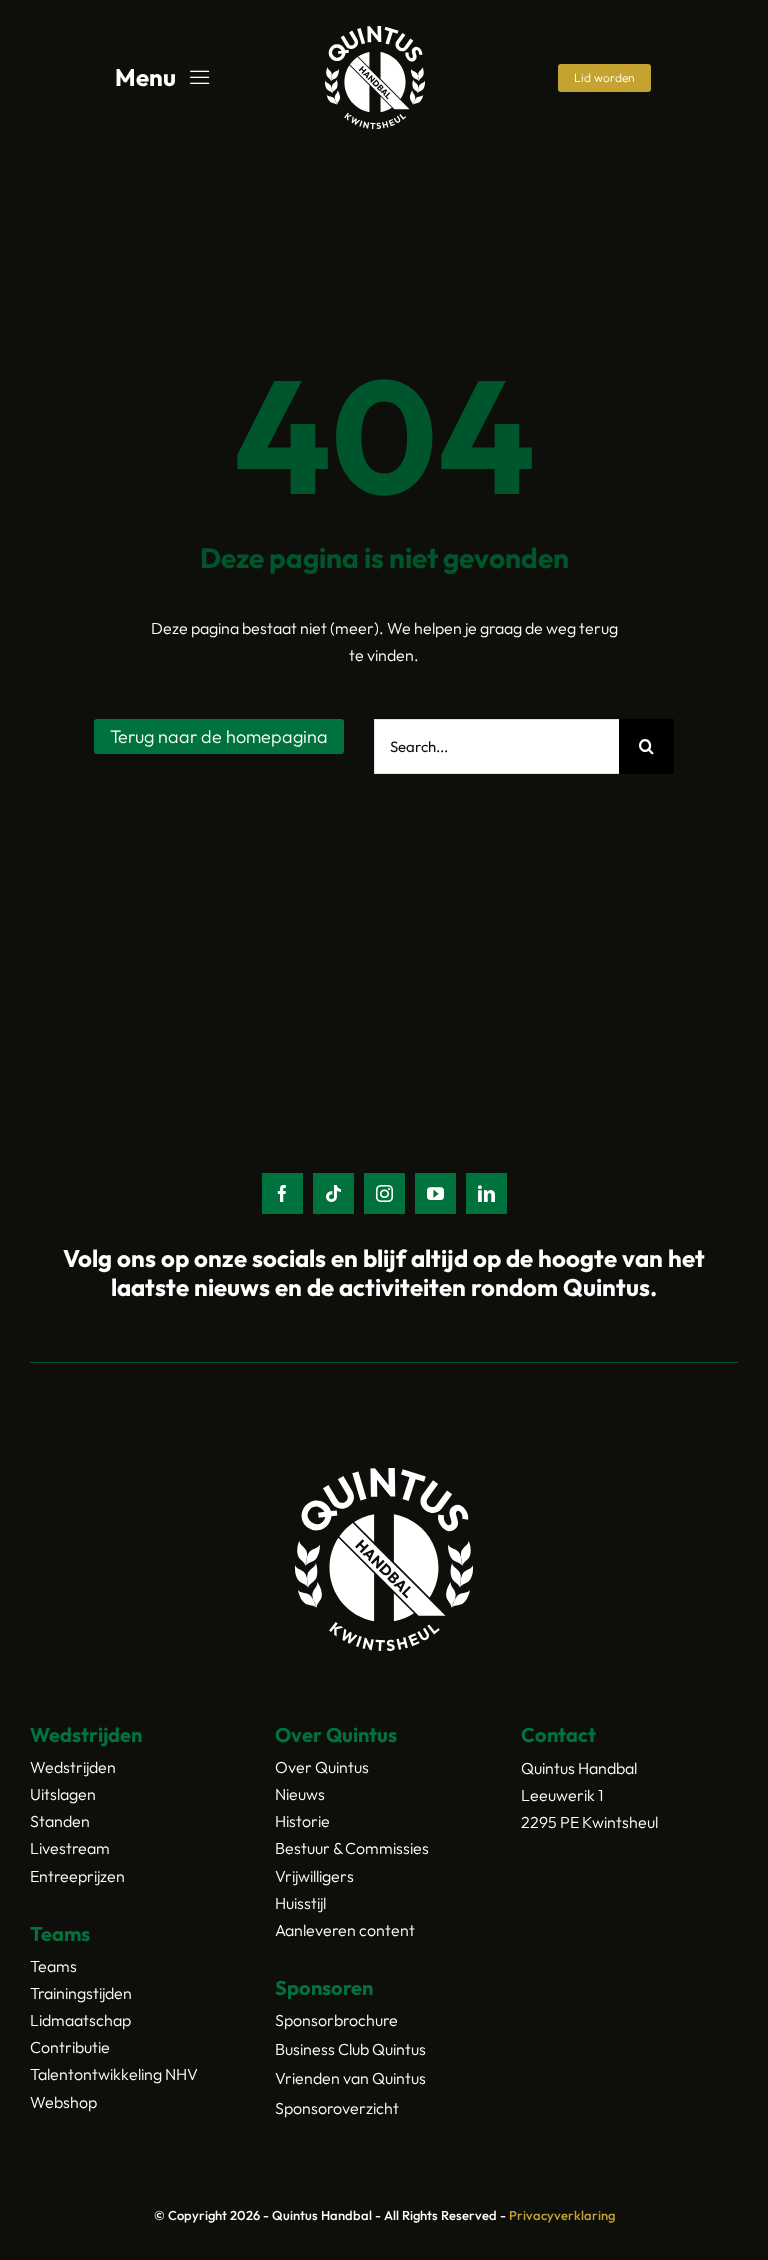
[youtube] (435, 1193)
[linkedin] (486, 1193)
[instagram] (384, 1193)
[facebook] (282, 1193)
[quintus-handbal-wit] (375, 34)
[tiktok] (333, 1193)
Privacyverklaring (562, 2215)
